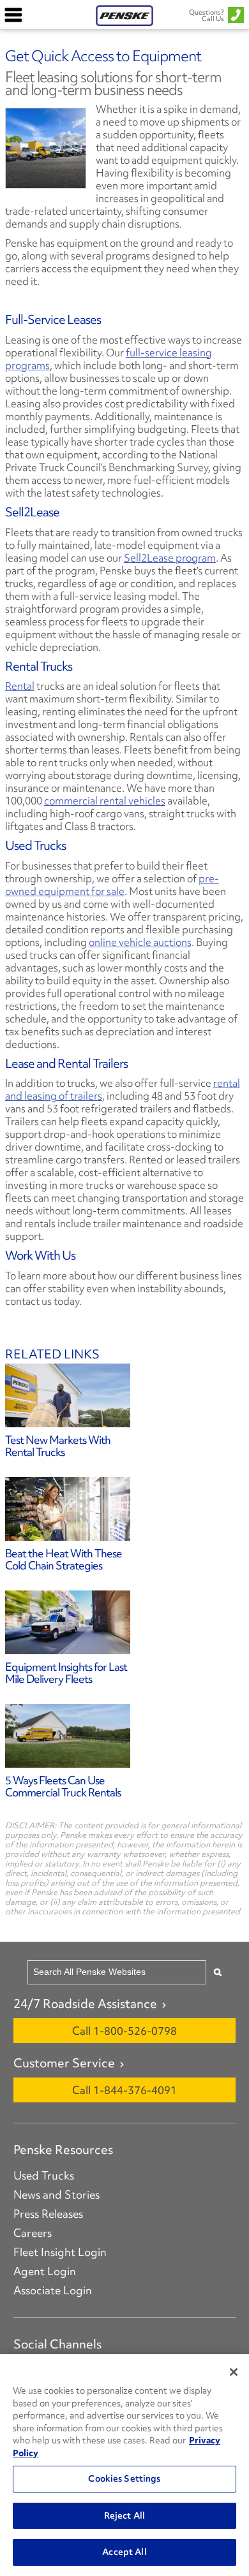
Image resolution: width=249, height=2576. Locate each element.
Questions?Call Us (207, 15)
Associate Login (53, 2290)
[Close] (234, 2372)
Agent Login (45, 2271)
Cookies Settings (124, 2478)
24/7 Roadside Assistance (85, 2004)
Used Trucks (44, 2176)
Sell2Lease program (170, 558)
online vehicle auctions (140, 942)
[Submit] (218, 1972)
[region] (124, 2465)
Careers (33, 2233)
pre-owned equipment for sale (112, 885)
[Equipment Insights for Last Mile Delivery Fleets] (124, 1622)
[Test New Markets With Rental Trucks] (124, 1395)
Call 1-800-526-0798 (124, 2031)
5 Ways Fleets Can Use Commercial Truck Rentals (63, 1786)
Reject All (124, 2515)
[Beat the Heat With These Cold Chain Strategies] (124, 1509)
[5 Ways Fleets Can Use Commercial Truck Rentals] (124, 1736)
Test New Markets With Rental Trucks (58, 1446)
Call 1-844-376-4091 (124, 2090)
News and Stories (57, 2195)
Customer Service (64, 2063)
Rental (20, 686)
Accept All (124, 2552)
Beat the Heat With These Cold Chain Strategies (64, 1559)
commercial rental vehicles (105, 801)
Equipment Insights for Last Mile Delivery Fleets (66, 1673)
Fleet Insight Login (60, 2252)
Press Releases (48, 2214)
